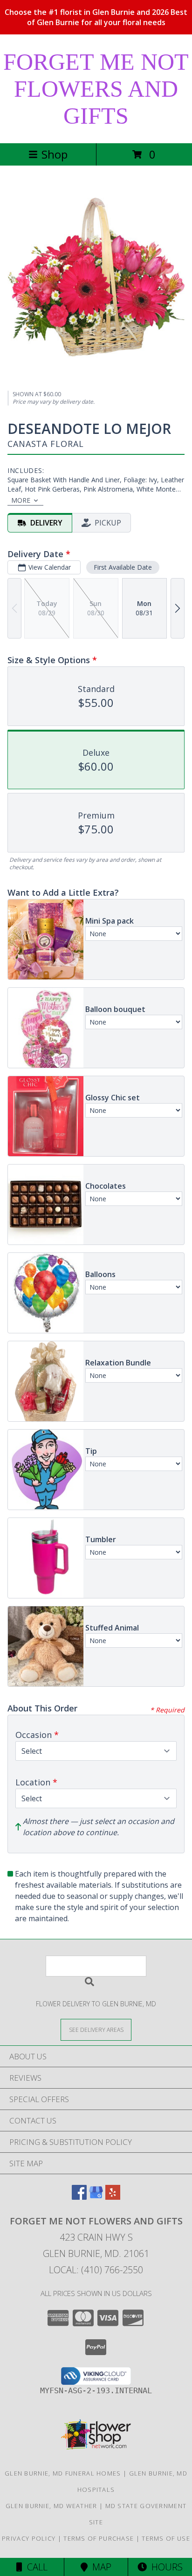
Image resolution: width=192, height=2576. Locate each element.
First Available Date (123, 567)
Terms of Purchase (99, 2538)
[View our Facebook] (79, 2197)
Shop (55, 154)
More (21, 500)
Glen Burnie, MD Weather (51, 2506)
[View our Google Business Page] (96, 2197)
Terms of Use (166, 2538)
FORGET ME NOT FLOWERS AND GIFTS (96, 89)
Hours (165, 2567)
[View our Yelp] (113, 2197)
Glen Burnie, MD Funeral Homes (63, 2473)
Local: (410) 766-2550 (96, 2270)
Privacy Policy (29, 2538)
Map (99, 2567)
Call (35, 2567)
